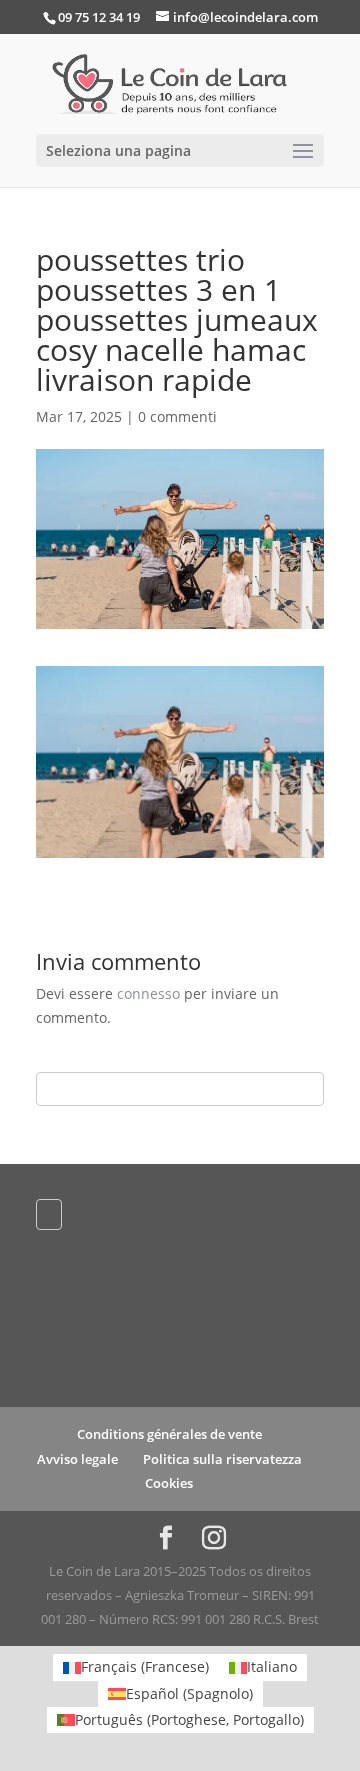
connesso (148, 993)
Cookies (169, 1483)
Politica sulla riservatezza (222, 1459)
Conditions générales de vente (169, 1434)
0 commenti (177, 416)
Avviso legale (77, 1459)
